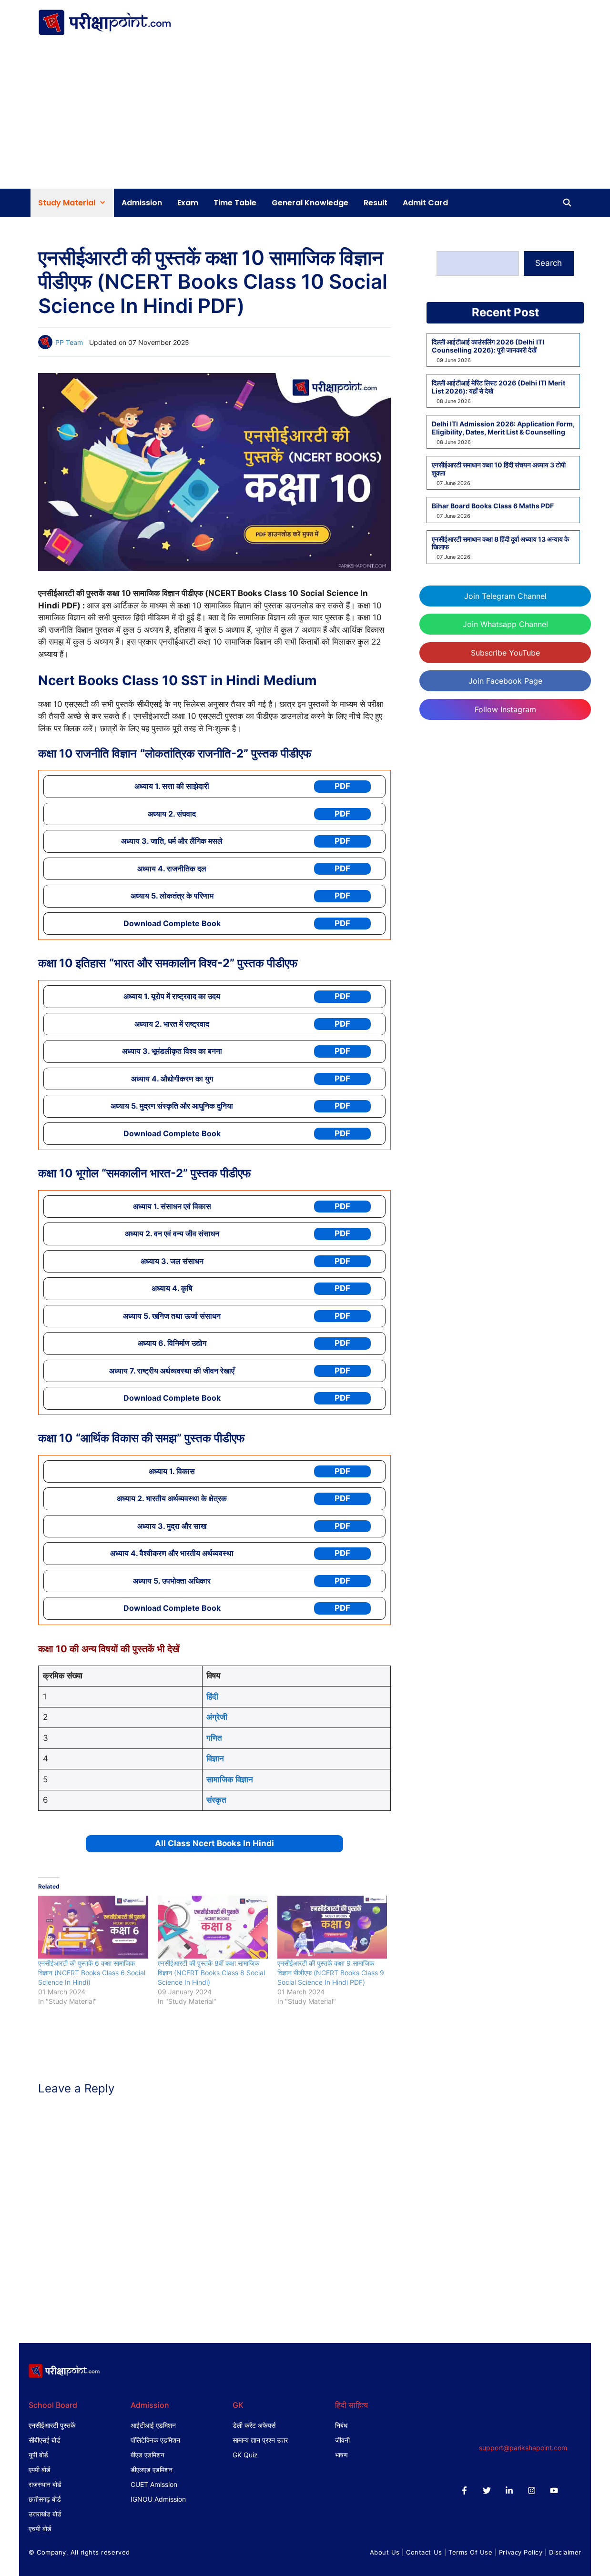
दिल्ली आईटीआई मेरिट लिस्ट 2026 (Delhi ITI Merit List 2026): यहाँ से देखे (498, 387)
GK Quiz (245, 2455)
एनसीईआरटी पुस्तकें (52, 2425)
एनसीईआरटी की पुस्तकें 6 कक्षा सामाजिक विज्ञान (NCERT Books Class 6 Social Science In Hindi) (92, 1973)
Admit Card (425, 203)
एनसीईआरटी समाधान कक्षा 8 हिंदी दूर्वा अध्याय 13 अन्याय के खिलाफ (500, 543)
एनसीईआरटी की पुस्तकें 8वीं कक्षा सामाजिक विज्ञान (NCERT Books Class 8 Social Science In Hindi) (211, 1973)
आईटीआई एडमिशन (153, 2425)
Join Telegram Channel (505, 596)
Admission (142, 203)
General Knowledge (310, 203)
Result (376, 203)
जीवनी (342, 2440)
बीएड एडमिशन (147, 2455)
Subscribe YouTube (505, 653)
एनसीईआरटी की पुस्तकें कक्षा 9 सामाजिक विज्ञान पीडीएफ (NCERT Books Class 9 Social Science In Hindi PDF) (331, 1973)
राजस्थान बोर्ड (45, 2484)
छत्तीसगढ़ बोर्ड (45, 2499)
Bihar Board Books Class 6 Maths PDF (493, 506)
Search (549, 263)
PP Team (69, 342)
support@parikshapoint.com (523, 2448)
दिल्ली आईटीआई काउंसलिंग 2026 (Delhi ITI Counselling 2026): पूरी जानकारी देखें (488, 346)
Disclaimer (565, 2552)
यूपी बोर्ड (38, 2455)
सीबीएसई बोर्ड (45, 2440)
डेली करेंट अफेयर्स (254, 2425)
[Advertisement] (305, 117)
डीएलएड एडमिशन (152, 2470)
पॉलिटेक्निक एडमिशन (155, 2440)
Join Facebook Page (505, 681)
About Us (385, 2552)
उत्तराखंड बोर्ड (45, 2514)
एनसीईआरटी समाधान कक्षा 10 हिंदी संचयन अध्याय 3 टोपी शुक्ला (499, 469)
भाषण (341, 2455)
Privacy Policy (521, 2552)
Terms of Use (470, 2552)
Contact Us (424, 2552)
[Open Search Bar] (567, 203)
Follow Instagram (505, 709)
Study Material (67, 203)
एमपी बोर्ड (40, 2470)
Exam (188, 203)
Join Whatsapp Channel (505, 624)
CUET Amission (154, 2484)
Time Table (235, 203)
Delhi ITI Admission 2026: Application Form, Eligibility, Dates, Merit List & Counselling (503, 428)
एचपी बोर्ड (40, 2529)
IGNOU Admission (158, 2499)
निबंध (341, 2425)
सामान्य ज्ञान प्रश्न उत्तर (260, 2440)
